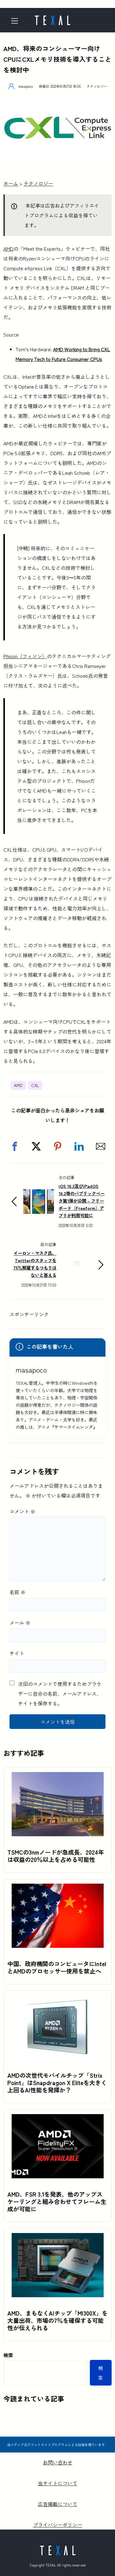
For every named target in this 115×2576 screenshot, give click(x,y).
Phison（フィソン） (25, 656)
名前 (17, 1592)
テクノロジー (97, 86)
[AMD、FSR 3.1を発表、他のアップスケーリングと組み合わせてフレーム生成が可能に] (58, 2119)
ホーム (11, 183)
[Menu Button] (16, 21)
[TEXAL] (52, 18)
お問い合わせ (58, 2462)
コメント (22, 1511)
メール (20, 1623)
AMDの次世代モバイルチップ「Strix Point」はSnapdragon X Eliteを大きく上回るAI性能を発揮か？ (57, 2083)
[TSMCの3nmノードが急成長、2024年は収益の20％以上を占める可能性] (58, 1777)
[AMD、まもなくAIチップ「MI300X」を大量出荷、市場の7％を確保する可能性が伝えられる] (58, 2238)
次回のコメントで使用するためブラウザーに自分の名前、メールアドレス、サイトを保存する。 (60, 1693)
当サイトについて (58, 2483)
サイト (17, 1653)
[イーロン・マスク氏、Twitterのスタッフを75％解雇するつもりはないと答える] (76, 1273)
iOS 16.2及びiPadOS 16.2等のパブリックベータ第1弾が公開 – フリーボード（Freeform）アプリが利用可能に (82, 1201)
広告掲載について (58, 2504)
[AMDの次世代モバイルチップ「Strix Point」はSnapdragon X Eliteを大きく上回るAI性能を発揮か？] (58, 2000)
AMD (8, 249)
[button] (15, 1146)
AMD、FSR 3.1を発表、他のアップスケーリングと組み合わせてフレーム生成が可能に (57, 2202)
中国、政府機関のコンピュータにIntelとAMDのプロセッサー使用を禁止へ (57, 1967)
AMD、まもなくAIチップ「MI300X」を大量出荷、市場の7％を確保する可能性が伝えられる (57, 2320)
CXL (35, 1085)
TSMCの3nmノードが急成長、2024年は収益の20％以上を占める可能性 (56, 1856)
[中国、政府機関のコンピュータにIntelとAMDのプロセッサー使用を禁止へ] (58, 1889)
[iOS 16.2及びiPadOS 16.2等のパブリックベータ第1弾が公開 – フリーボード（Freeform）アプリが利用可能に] (39, 1194)
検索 (8, 2355)
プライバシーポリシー (58, 2525)
